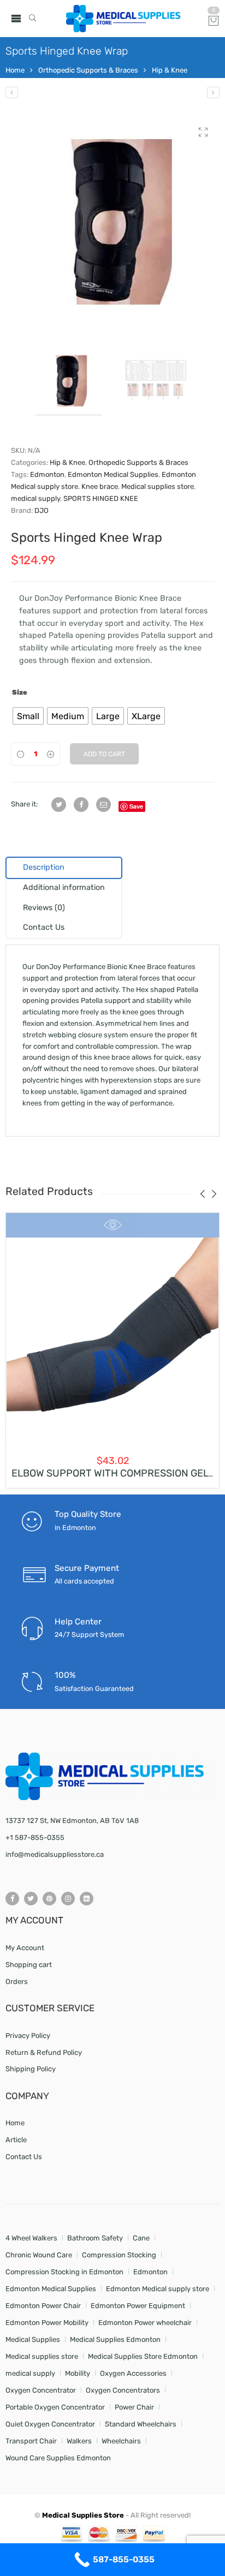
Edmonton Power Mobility (47, 2323)
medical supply (35, 498)
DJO (42, 510)
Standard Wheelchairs (141, 2424)
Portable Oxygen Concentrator (55, 2407)
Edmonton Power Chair (43, 2306)
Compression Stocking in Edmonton (64, 2272)
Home (15, 70)
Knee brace (100, 486)
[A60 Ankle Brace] (213, 92)
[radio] (28, 716)
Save (136, 806)
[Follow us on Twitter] (31, 1899)
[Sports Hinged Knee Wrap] (112, 223)
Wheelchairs (121, 2441)
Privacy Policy (28, 2036)
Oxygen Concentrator (41, 2390)
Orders (17, 1982)
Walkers (79, 2441)
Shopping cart (29, 1965)
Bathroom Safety (95, 2238)
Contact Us (24, 2157)
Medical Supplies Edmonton (115, 2339)
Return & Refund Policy (44, 2052)
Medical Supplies (33, 2339)
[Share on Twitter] (59, 805)
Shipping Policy (31, 2069)
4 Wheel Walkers (31, 2238)
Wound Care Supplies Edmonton (58, 2458)
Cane (141, 2238)
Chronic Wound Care (39, 2255)
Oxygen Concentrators (123, 2390)
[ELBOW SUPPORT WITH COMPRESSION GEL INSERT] (112, 1343)
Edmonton (47, 474)
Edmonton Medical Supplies (113, 474)
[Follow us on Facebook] (12, 1899)
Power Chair (134, 2407)
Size (20, 692)
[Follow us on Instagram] (68, 1899)
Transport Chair (31, 2441)
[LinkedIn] (87, 1899)
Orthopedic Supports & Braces (88, 70)
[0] (214, 22)
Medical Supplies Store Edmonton (143, 2356)
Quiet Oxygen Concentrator (50, 2424)
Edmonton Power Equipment (138, 2306)
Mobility (78, 2373)
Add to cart (104, 754)
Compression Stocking (119, 2255)
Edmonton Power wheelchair (145, 2323)
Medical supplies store (158, 486)
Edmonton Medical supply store (158, 2289)
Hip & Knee (170, 70)
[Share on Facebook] (81, 805)
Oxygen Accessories (133, 2373)
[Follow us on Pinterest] (49, 1899)
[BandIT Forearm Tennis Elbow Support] (12, 92)
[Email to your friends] (103, 805)
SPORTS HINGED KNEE (101, 498)
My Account (25, 1948)
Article (16, 2140)
